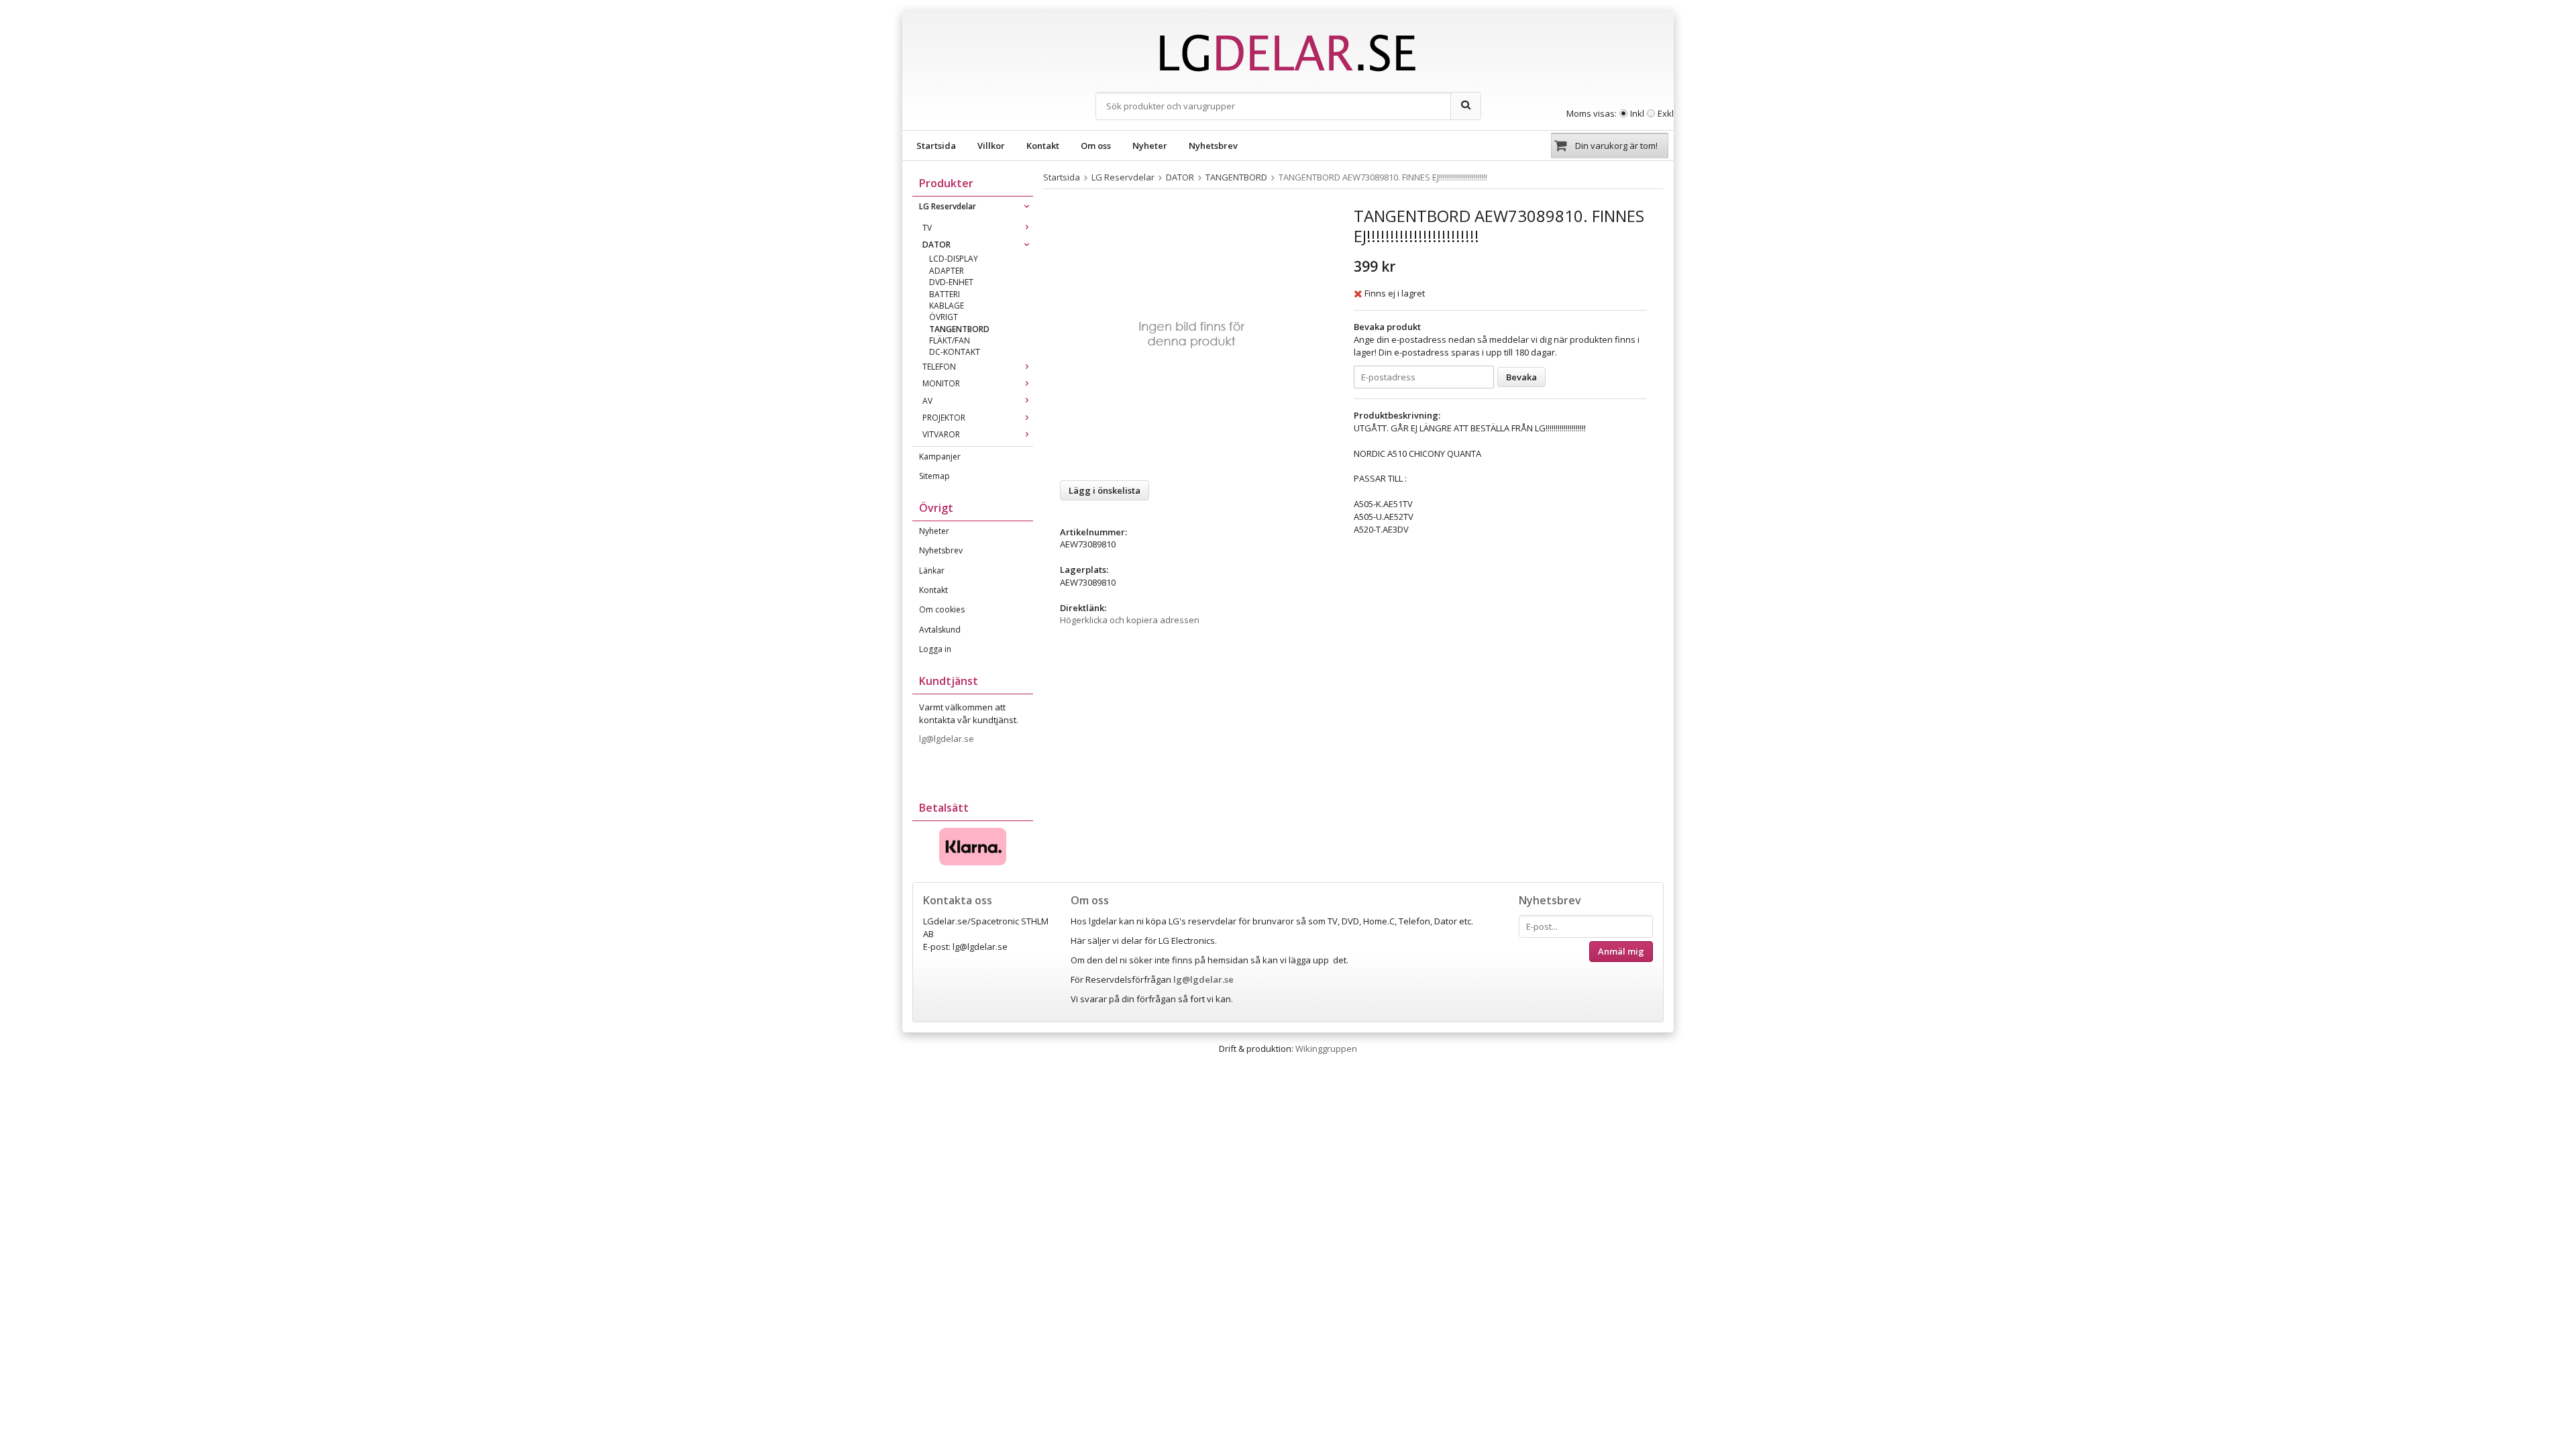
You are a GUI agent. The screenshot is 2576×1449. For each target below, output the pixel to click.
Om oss (1096, 146)
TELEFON (939, 367)
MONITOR (941, 383)
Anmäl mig (1621, 951)
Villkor (991, 146)
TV (927, 228)
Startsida (936, 146)
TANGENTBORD (959, 329)
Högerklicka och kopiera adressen (1130, 620)
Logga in (935, 649)
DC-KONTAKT (955, 352)
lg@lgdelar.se (948, 739)
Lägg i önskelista (1105, 490)
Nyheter (1150, 146)
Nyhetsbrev (1213, 146)
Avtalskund (940, 630)
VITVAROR (941, 434)
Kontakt (1043, 146)
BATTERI (945, 294)
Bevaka (1521, 377)
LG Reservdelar (948, 206)
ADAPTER (947, 271)
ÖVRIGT (944, 317)
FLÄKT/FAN (950, 340)
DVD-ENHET (951, 282)
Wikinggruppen (1326, 1049)
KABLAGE (947, 306)
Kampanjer (940, 457)
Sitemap (934, 476)
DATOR (936, 245)
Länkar (932, 571)
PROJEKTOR (944, 418)
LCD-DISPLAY (954, 259)
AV (927, 401)
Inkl (1637, 113)
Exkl (1666, 113)
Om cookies (942, 609)
